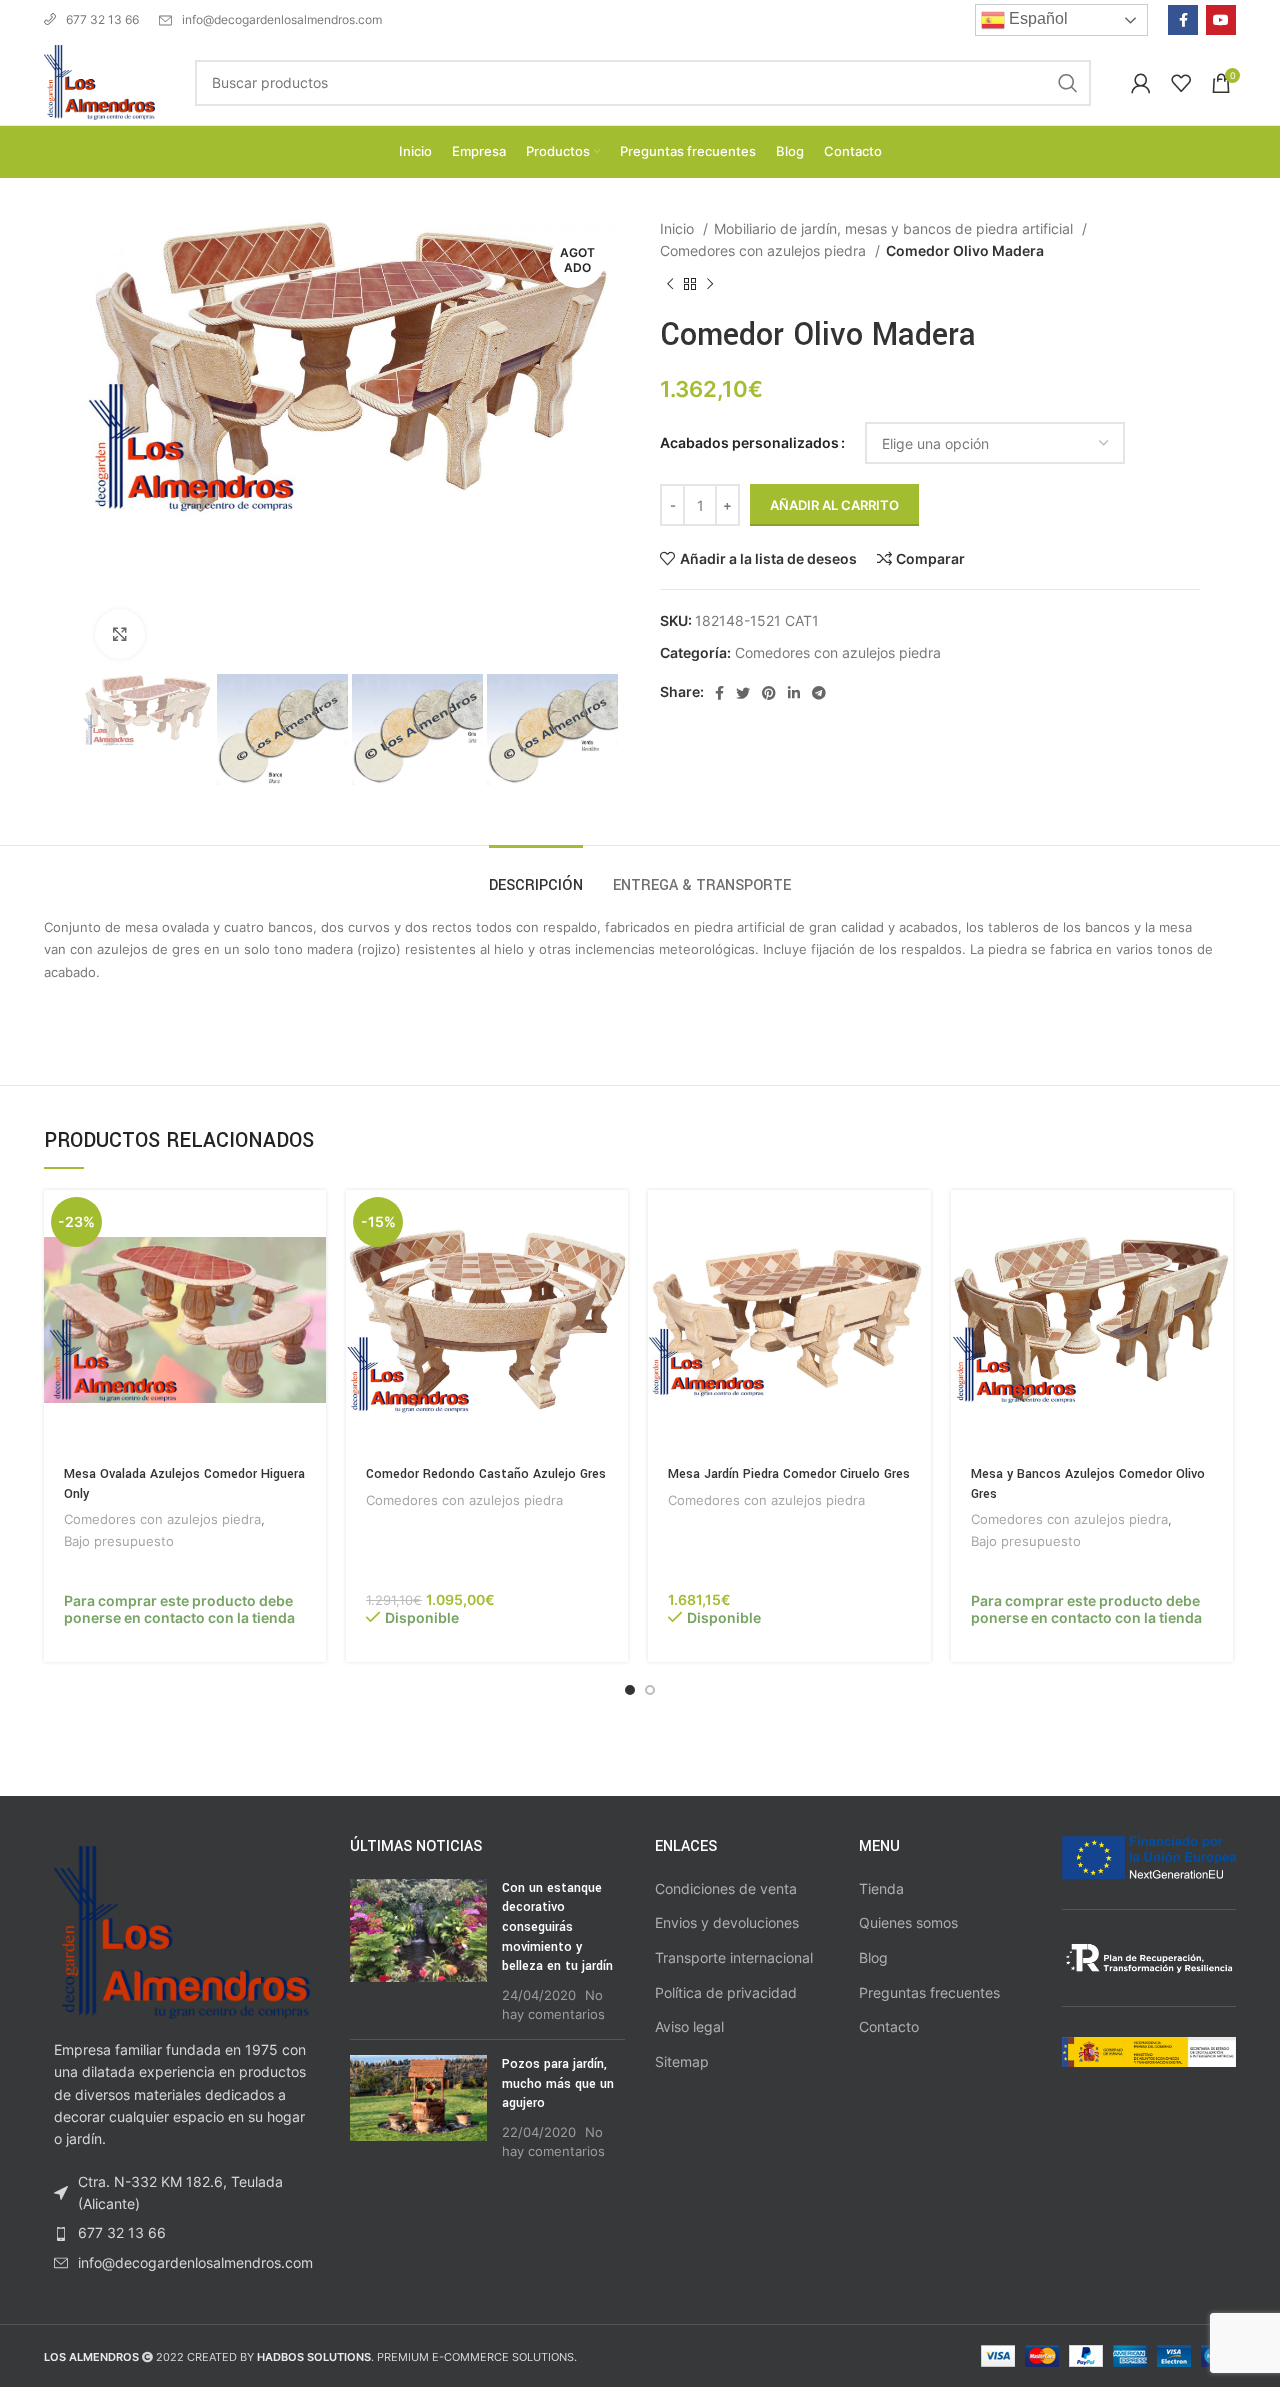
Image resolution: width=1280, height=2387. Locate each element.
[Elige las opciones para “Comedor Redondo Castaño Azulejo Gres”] (613, 1222)
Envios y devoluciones (727, 1922)
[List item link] (182, 2233)
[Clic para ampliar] (120, 634)
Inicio (679, 228)
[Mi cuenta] (1141, 83)
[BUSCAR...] (1068, 83)
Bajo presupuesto (119, 1541)
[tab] (536, 875)
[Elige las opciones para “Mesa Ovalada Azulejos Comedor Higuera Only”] (311, 1222)
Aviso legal (689, 2026)
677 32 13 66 (102, 19)
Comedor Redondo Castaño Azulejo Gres (486, 1474)
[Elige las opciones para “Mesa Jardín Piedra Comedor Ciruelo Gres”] (916, 1222)
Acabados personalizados (749, 442)
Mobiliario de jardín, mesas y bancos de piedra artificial (895, 228)
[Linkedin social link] (794, 693)
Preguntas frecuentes (929, 1992)
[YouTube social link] (1221, 20)
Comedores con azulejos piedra (765, 250)
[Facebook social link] (1183, 20)
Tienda (881, 1888)
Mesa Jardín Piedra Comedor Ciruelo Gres (789, 1474)
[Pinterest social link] (769, 693)
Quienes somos (908, 1922)
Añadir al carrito (834, 505)
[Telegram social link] (819, 693)
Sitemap (682, 2061)
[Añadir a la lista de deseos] (311, 1312)
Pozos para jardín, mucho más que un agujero (558, 2083)
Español (1036, 18)
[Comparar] (311, 1267)
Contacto (889, 2026)
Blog (873, 1957)
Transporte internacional (734, 1957)
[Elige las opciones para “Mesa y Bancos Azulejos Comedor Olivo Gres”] (1218, 1222)
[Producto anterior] (670, 284)
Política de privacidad (726, 1992)
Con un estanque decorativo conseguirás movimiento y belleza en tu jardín (557, 1927)
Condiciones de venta (726, 1888)
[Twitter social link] (743, 693)
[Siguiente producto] (710, 284)
